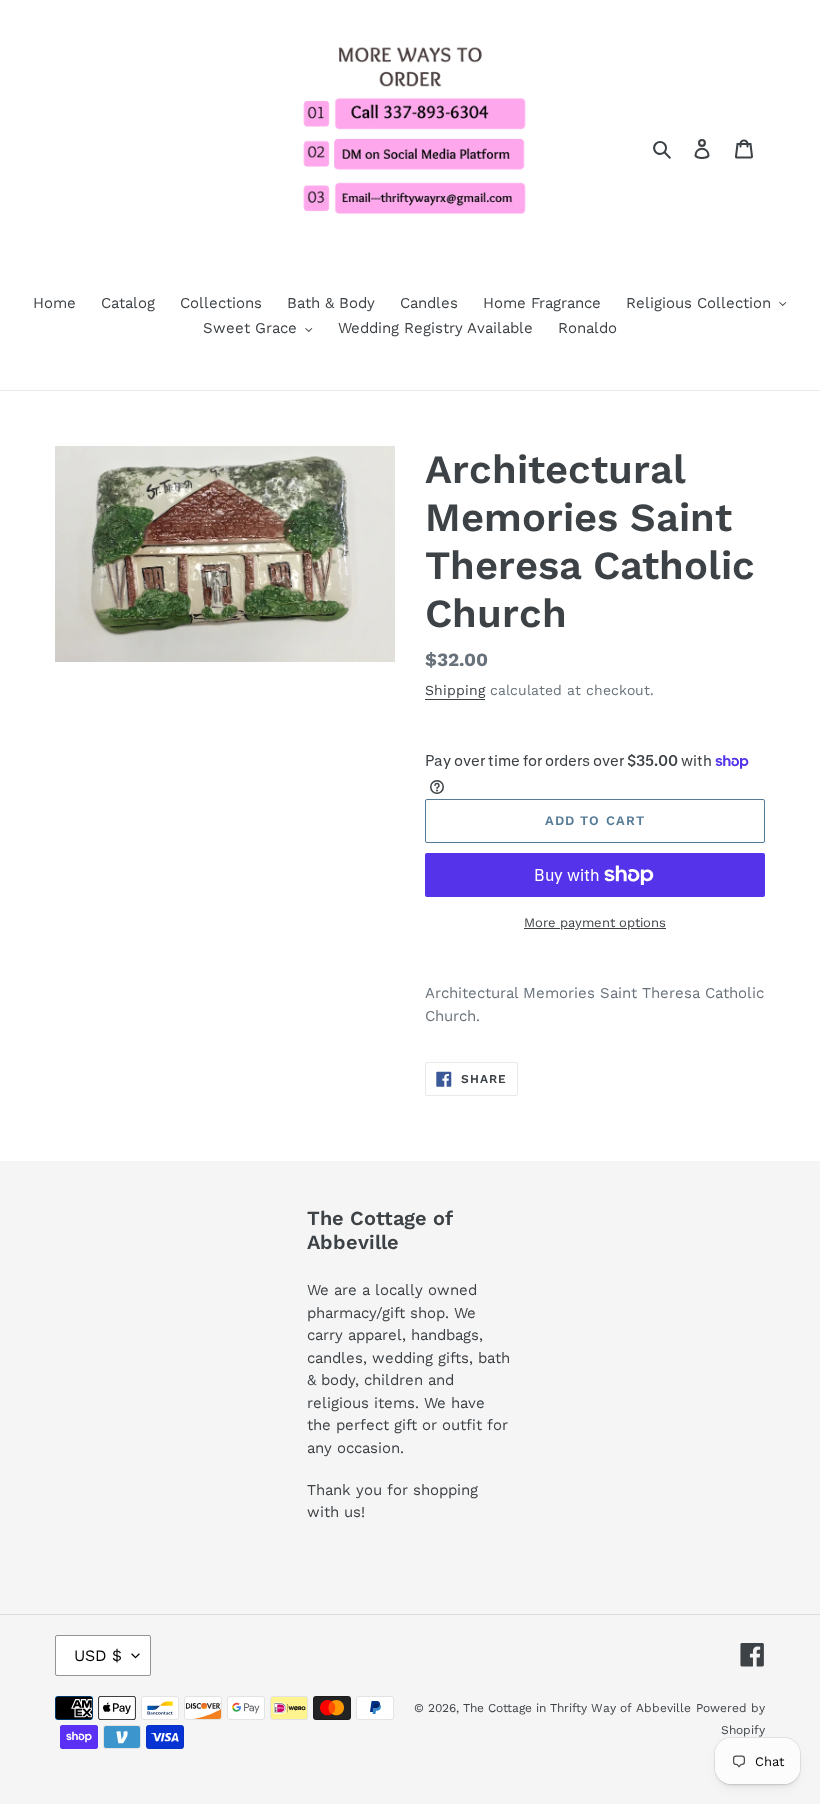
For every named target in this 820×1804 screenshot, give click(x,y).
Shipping (455, 690)
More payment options (595, 922)
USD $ (98, 1655)
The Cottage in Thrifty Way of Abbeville (577, 1708)
